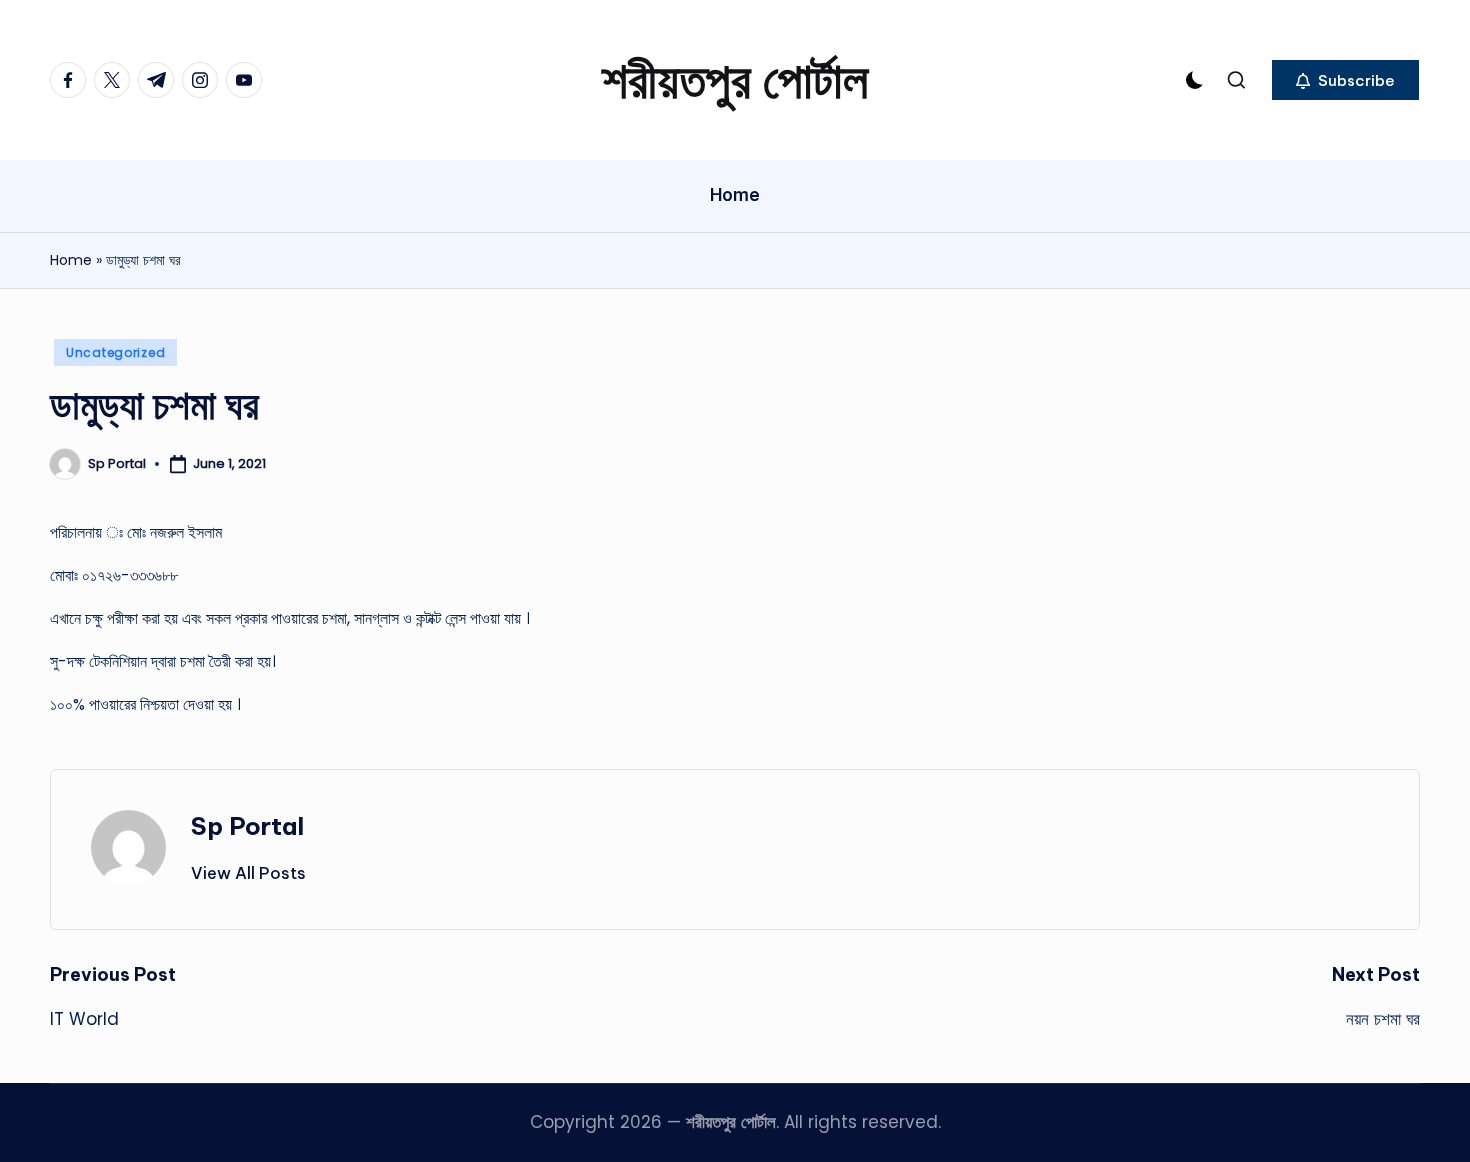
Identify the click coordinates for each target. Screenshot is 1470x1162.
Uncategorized (115, 352)
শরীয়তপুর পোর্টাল (735, 79)
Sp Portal (247, 826)
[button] (1345, 80)
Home (71, 260)
